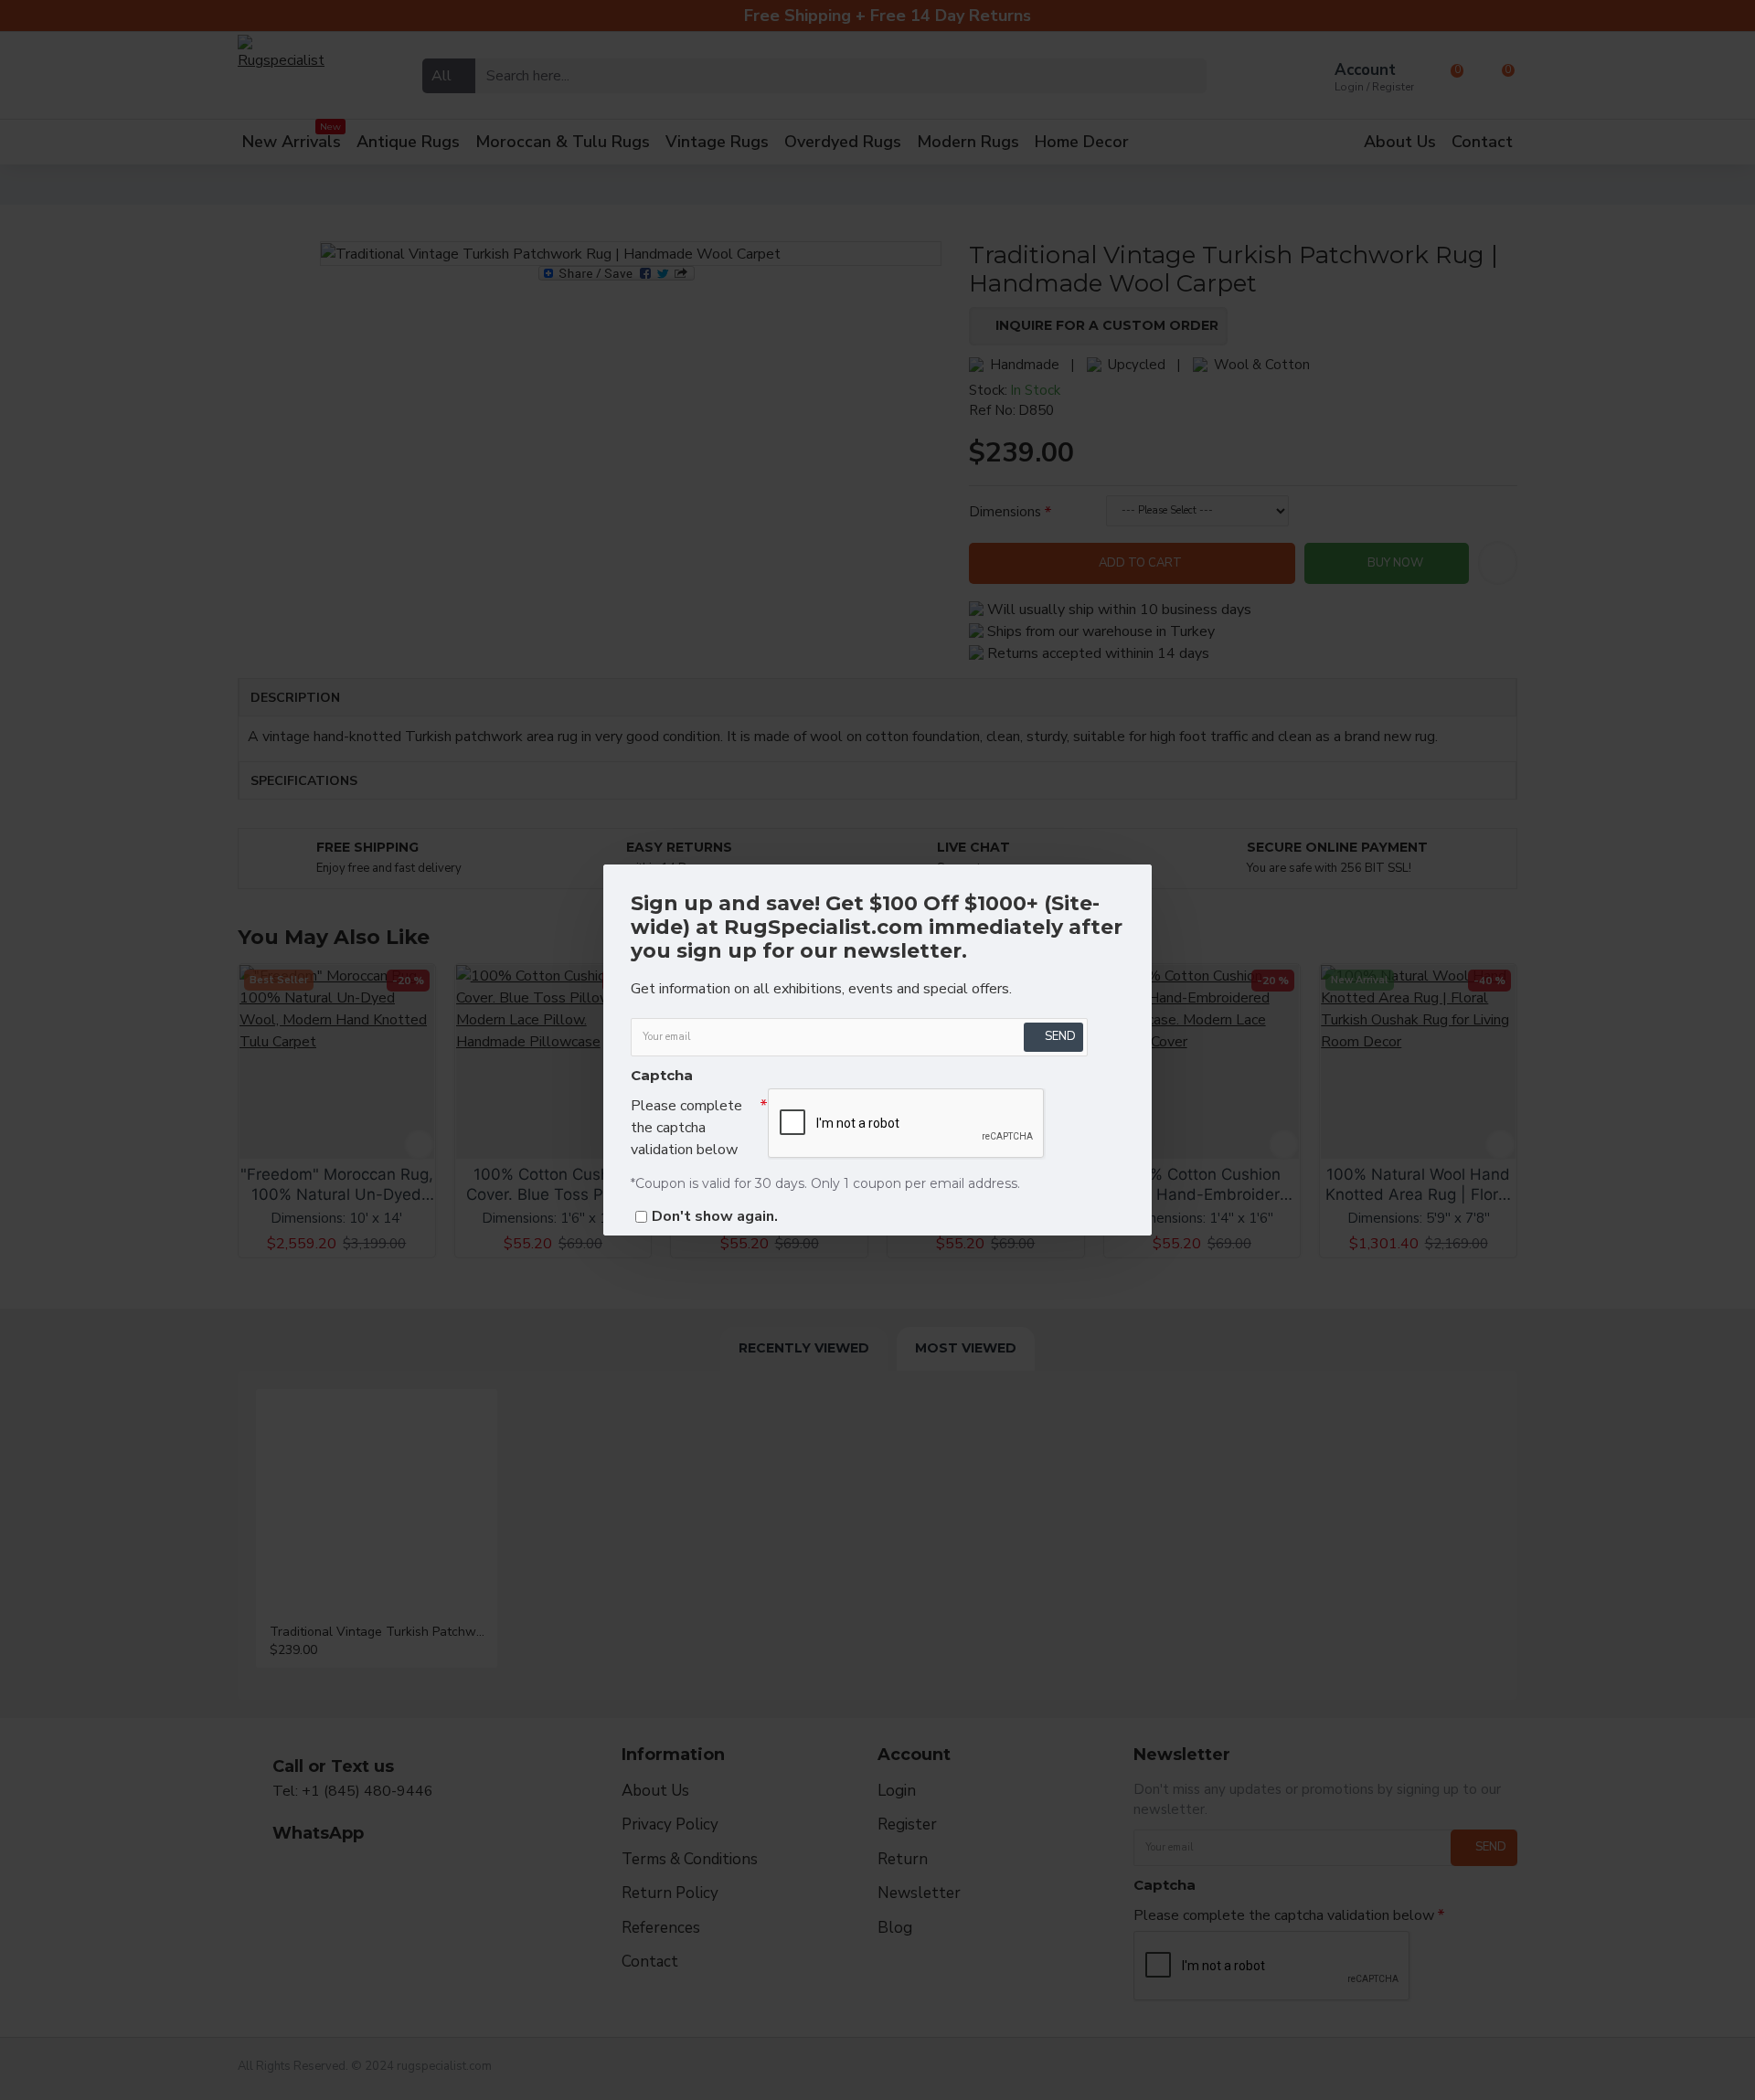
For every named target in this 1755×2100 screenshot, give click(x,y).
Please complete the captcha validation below (686, 1128)
